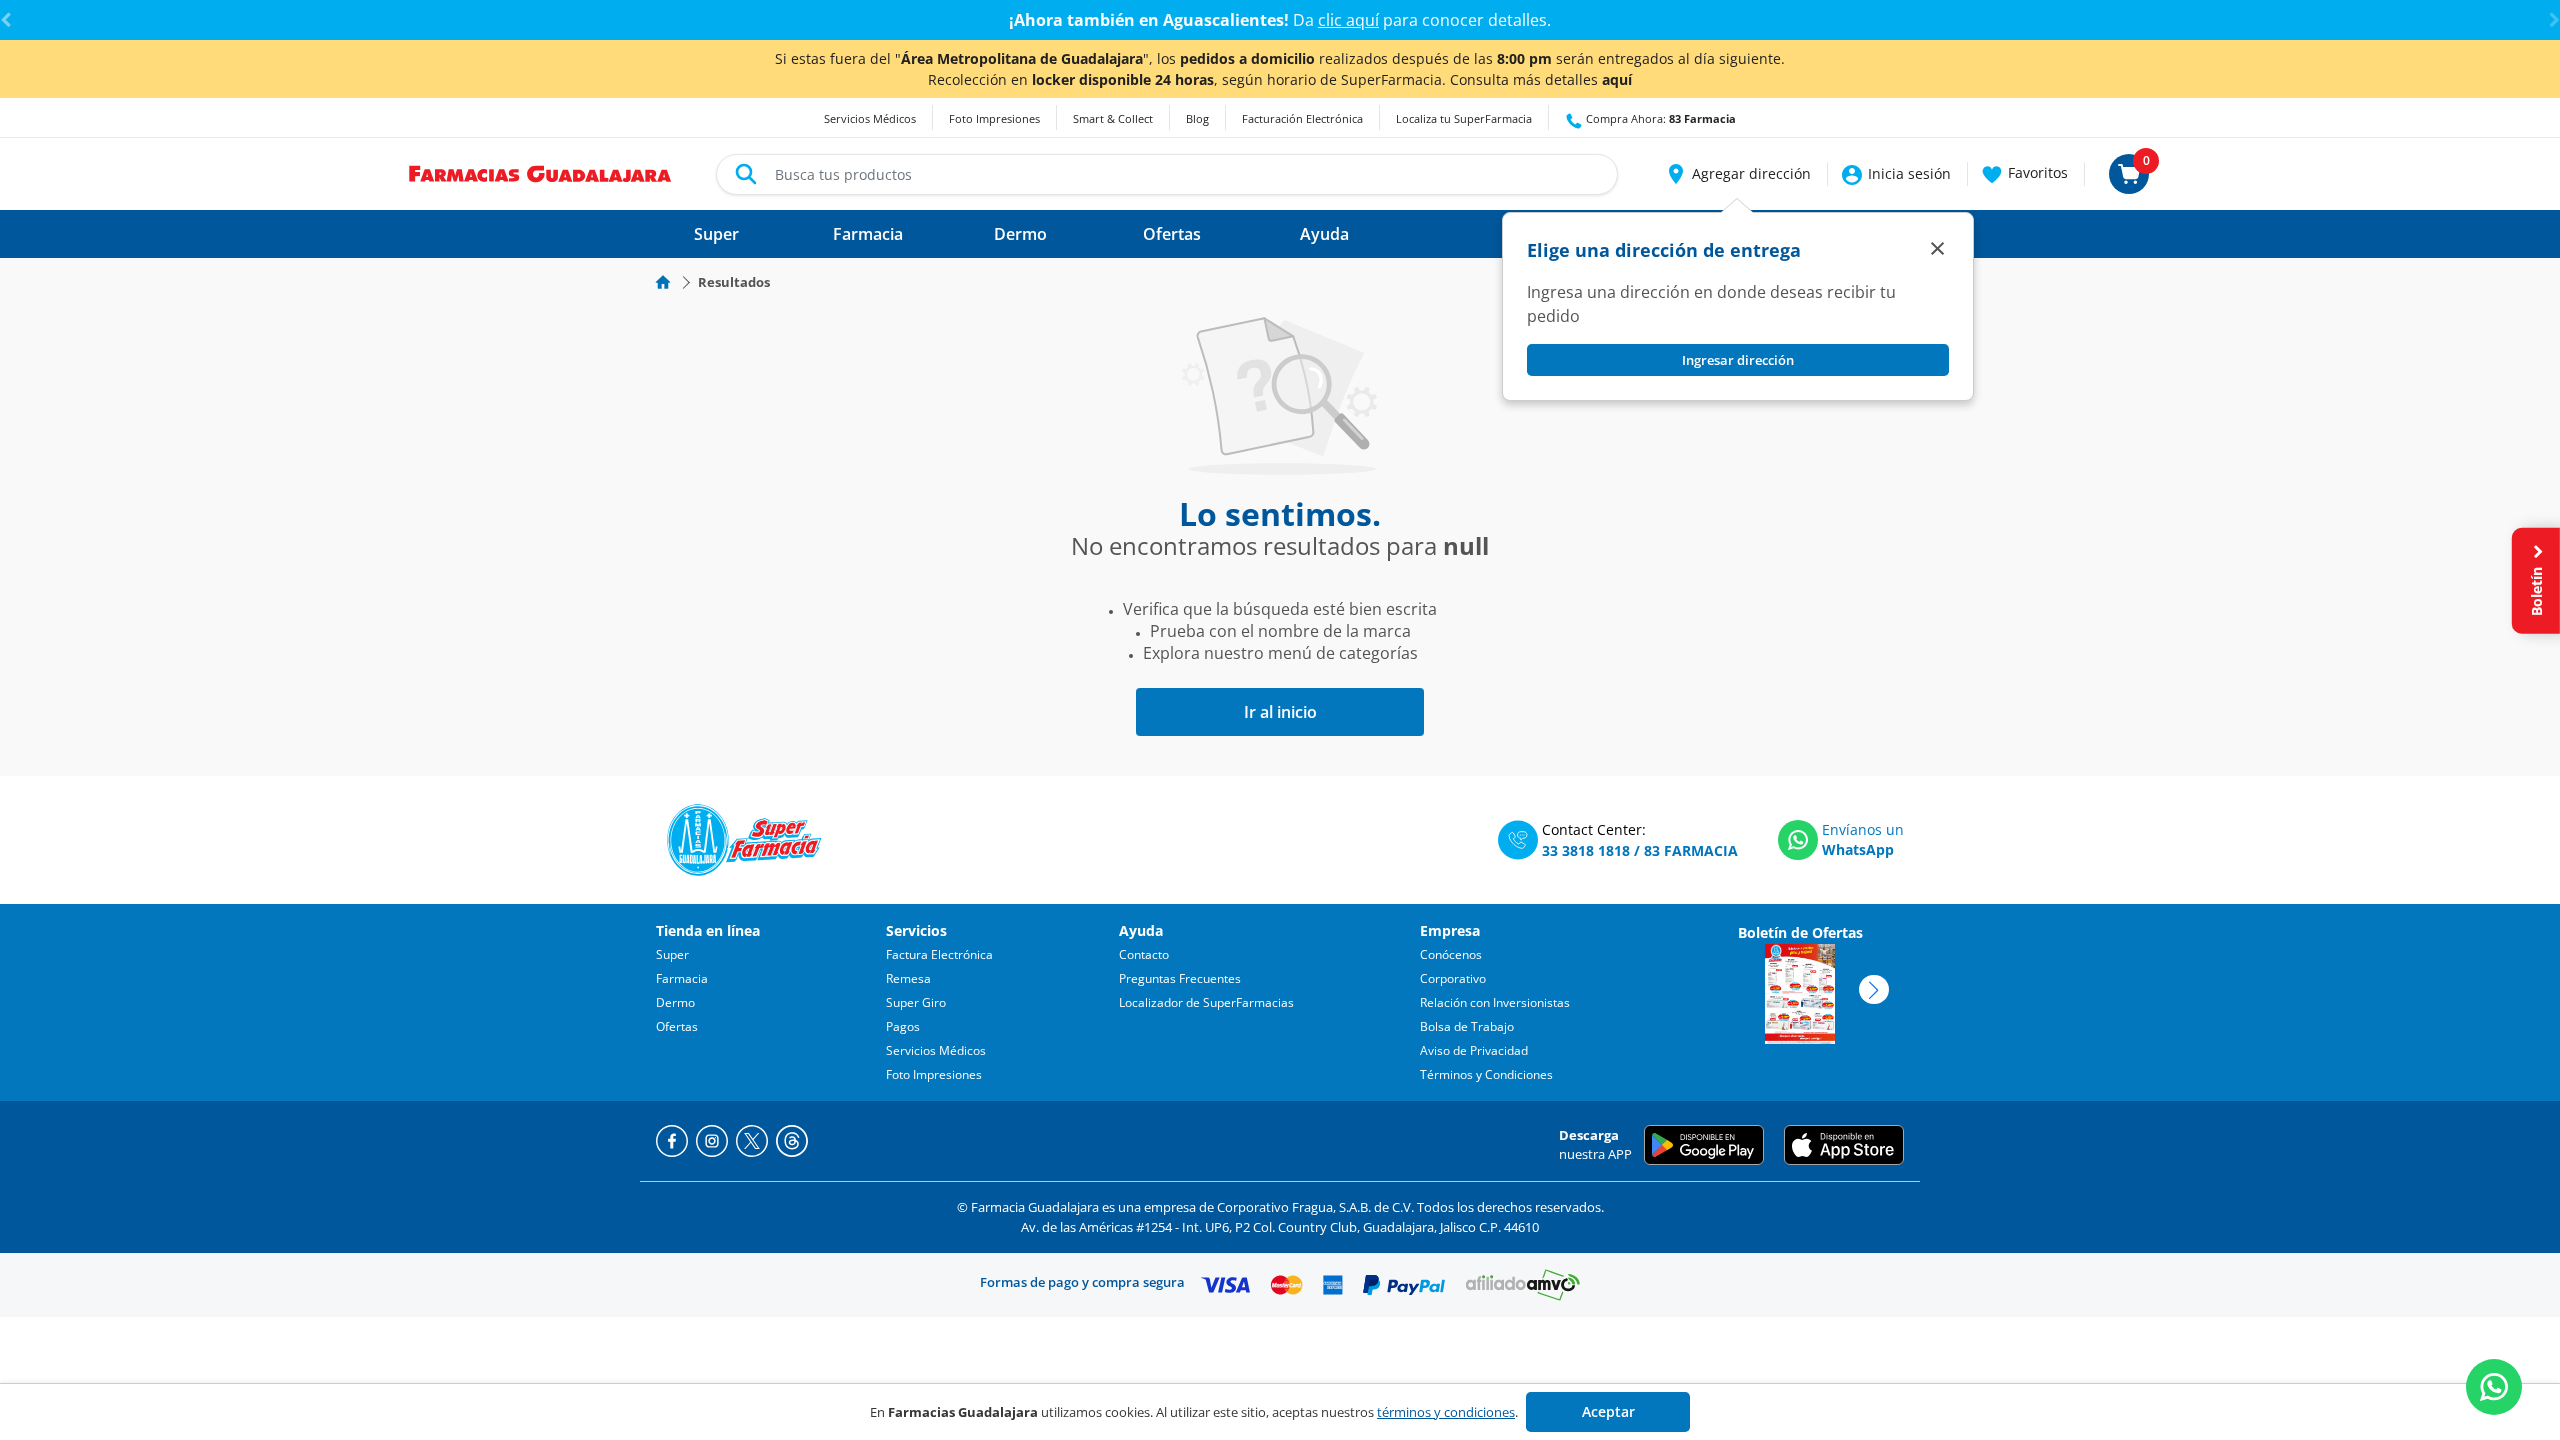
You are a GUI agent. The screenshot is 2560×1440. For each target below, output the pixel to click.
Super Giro (916, 1002)
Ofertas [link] (1172, 234)
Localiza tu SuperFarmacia (1464, 118)
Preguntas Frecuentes (1180, 978)
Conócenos (1451, 954)
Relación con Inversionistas (1495, 1002)
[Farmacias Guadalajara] (540, 172)
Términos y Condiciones (1486, 1074)
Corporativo (1453, 978)
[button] (1737, 174)
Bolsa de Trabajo (1467, 1026)
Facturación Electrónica (1302, 118)
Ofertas (677, 1026)
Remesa (908, 978)
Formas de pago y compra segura (1082, 1282)
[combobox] (1167, 174)
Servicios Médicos (870, 118)
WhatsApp (1858, 849)
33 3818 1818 (1586, 850)
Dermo (675, 1002)
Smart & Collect (1113, 118)
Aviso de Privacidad (1474, 1050)
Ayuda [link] (1324, 234)
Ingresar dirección (1738, 360)
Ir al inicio (1280, 712)
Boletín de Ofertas (1800, 932)
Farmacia (682, 978)
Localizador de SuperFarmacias (1206, 1002)
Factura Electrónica (939, 954)
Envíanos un (1863, 829)
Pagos (903, 1026)
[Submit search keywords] (746, 174)
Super (672, 954)
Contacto (1144, 954)
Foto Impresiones (994, 118)
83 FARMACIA (1691, 850)
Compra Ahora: (1659, 118)
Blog (1197, 118)
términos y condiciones (1446, 1412)
